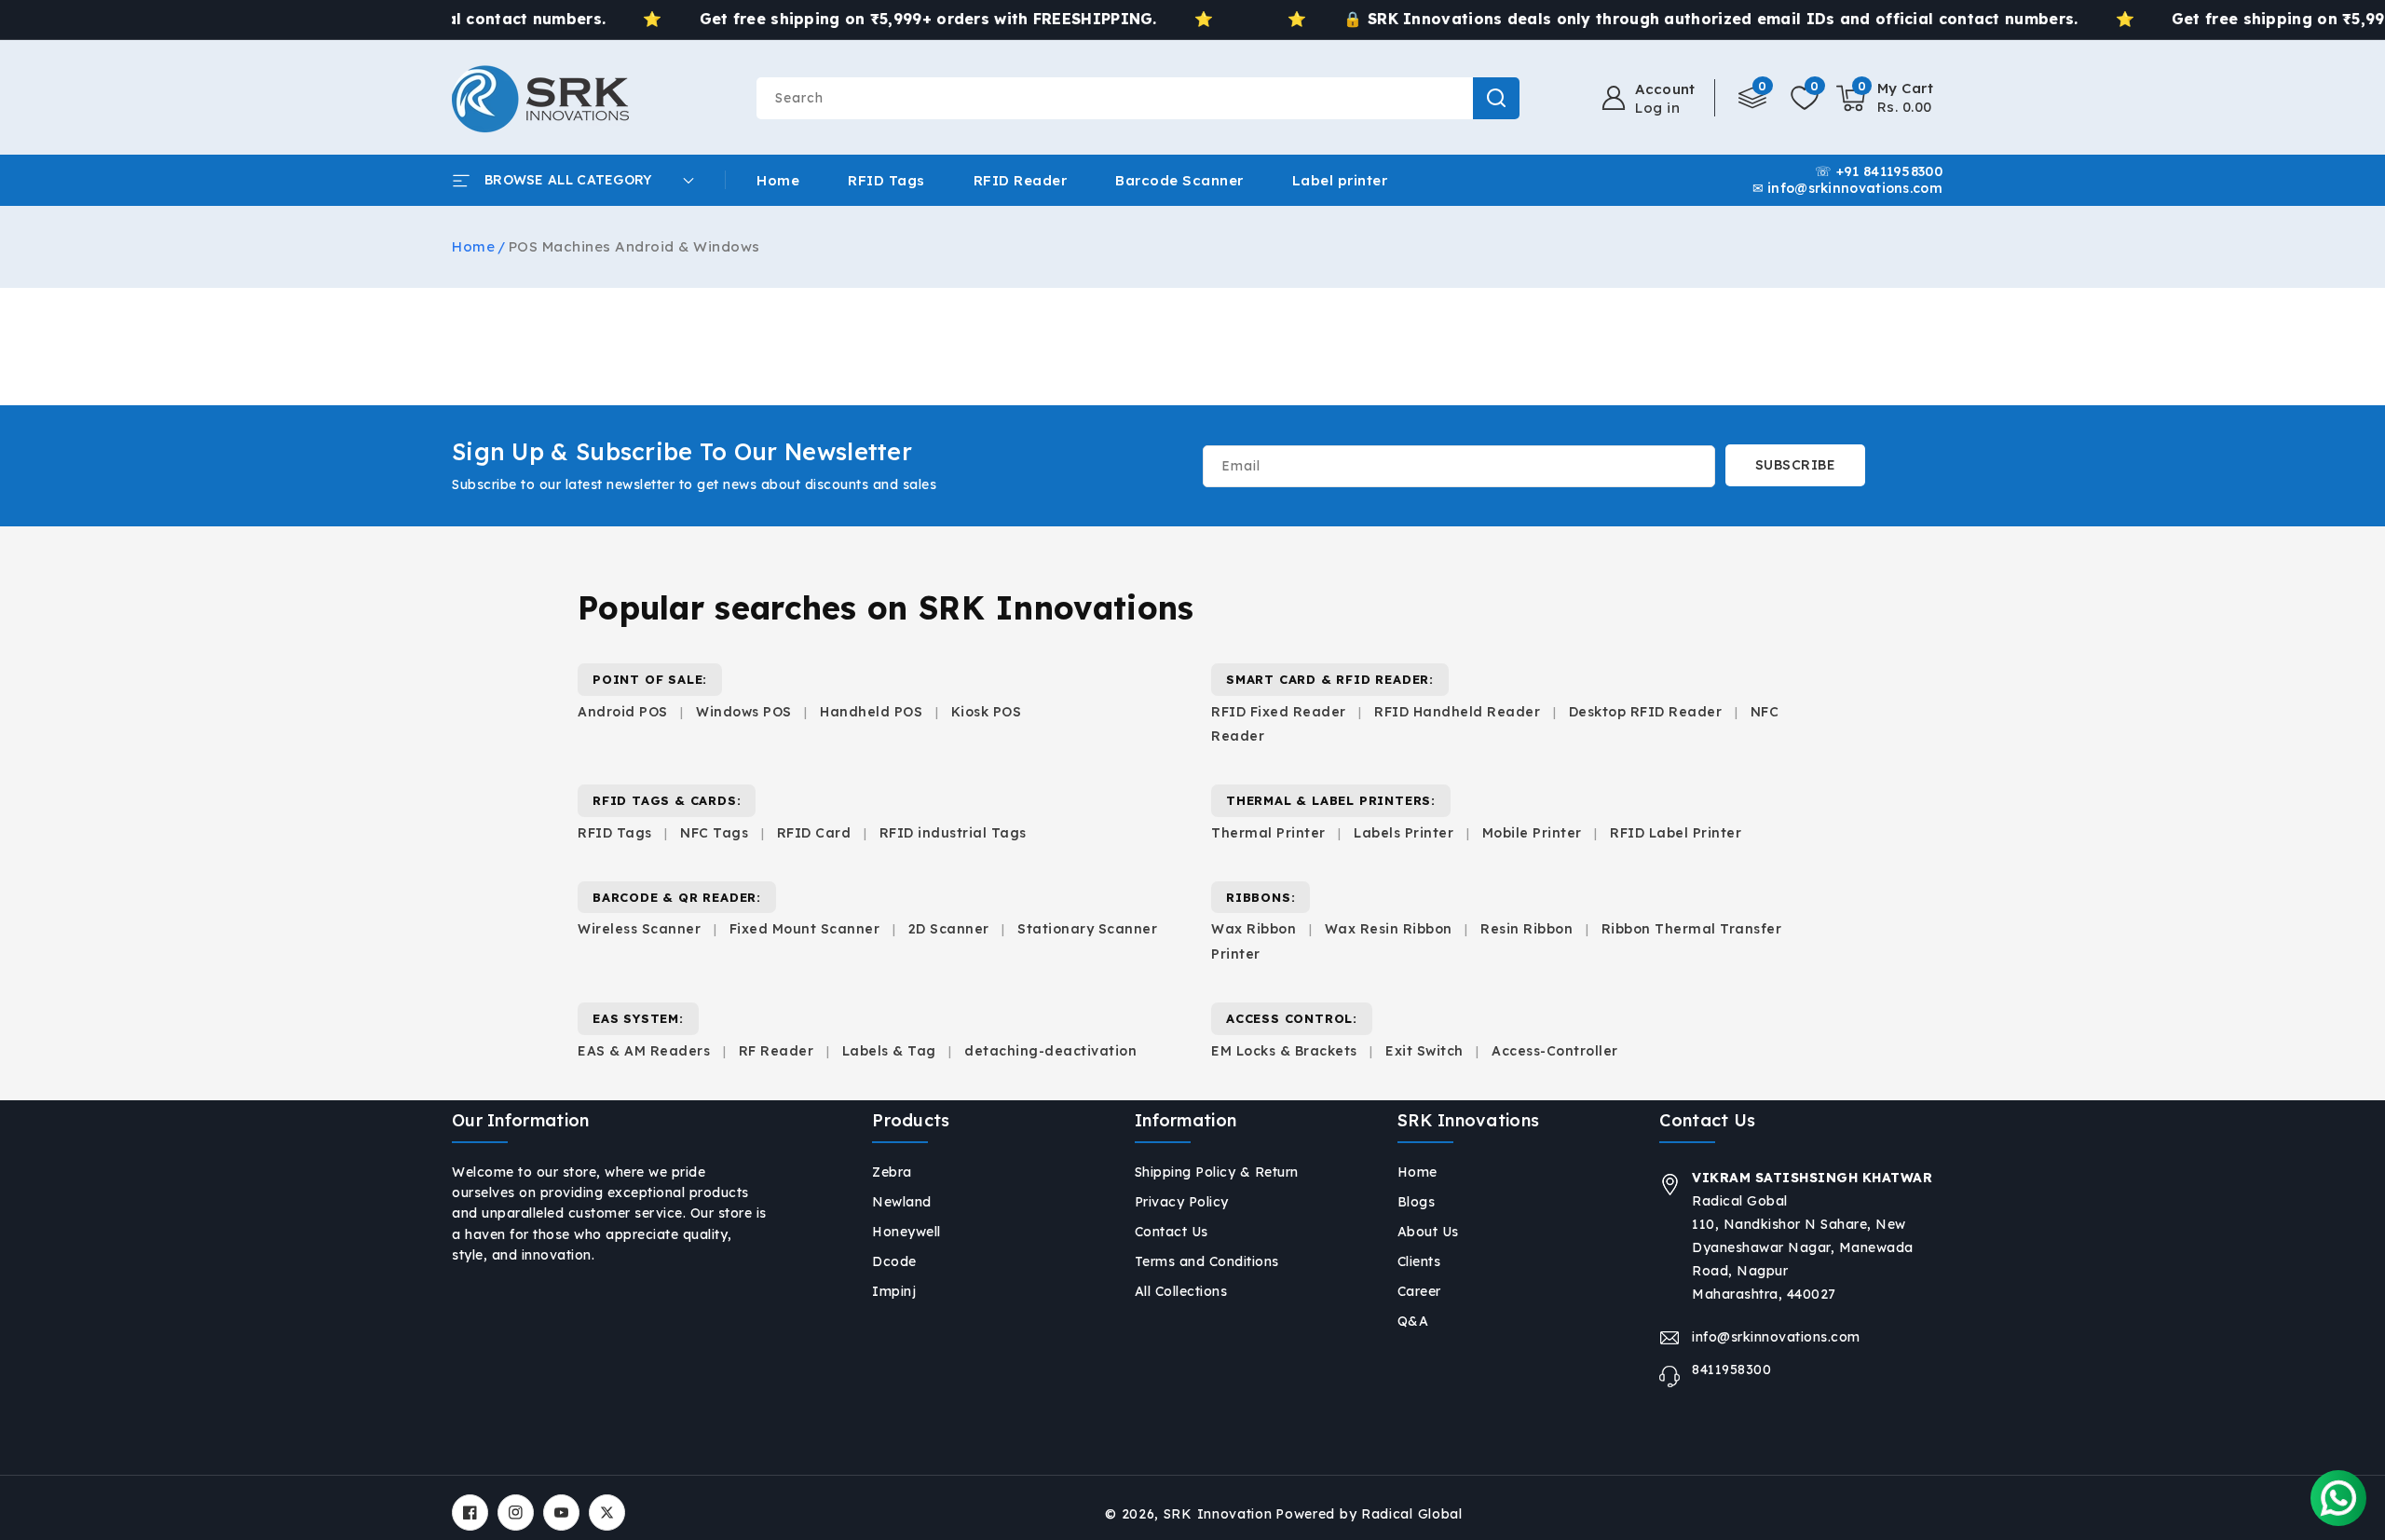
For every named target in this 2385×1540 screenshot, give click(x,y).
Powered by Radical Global (1369, 1514)
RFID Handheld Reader (1457, 712)
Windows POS (744, 712)
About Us (1428, 1232)
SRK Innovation (1218, 1514)
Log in (1657, 108)
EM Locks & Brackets (1284, 1051)
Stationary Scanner (1087, 929)
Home (473, 246)
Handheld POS (871, 712)
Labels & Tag (892, 1051)
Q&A (1413, 1321)
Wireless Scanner (639, 929)
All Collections (1181, 1291)
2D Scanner (949, 929)
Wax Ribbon (1254, 929)
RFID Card (814, 833)
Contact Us (1172, 1232)
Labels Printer (1404, 833)
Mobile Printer (1532, 833)
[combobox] (1138, 98)
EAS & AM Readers (644, 1051)
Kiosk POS (987, 712)
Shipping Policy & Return (1217, 1172)
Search (1496, 98)
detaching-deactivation (1050, 1051)
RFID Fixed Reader (1279, 712)
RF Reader (777, 1051)
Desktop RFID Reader (1646, 712)
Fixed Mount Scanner (805, 929)
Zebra (892, 1172)
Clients (1419, 1261)
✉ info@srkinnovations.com (1848, 190)
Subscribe (1796, 465)
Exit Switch (1424, 1051)
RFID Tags (615, 833)
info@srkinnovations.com (1776, 1337)
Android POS (623, 712)
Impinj (894, 1291)
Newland (902, 1202)
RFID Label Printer (1676, 833)
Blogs (1417, 1202)
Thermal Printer (1268, 833)
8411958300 (1731, 1370)
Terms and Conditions (1207, 1261)
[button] (1885, 98)
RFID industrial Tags (953, 833)
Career (1419, 1291)
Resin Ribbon (1526, 929)
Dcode (894, 1261)
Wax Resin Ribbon (1389, 929)
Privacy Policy (1182, 1202)
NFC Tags (714, 833)
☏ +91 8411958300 (1879, 172)
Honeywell (906, 1232)
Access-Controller (1555, 1051)
